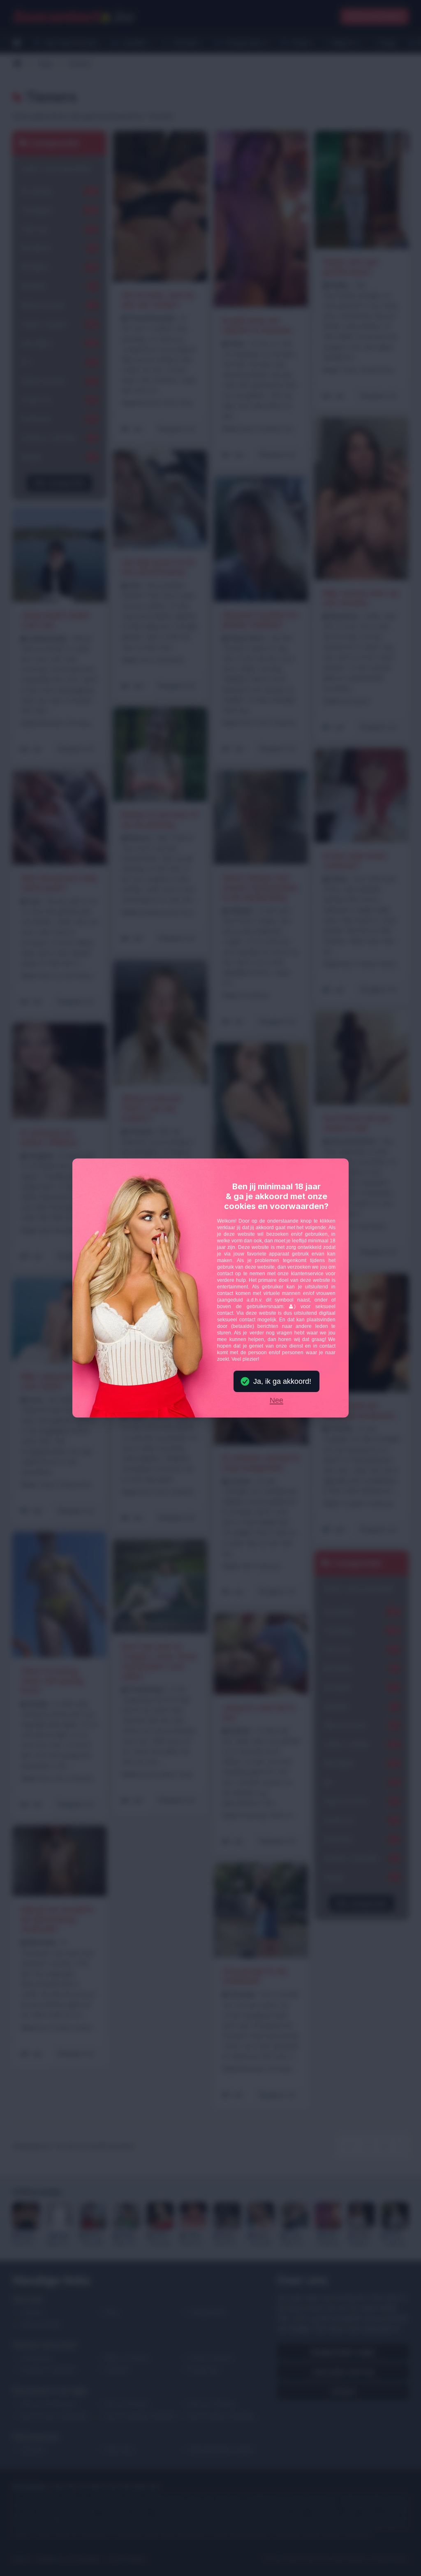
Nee (276, 1401)
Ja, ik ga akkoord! (282, 1381)
